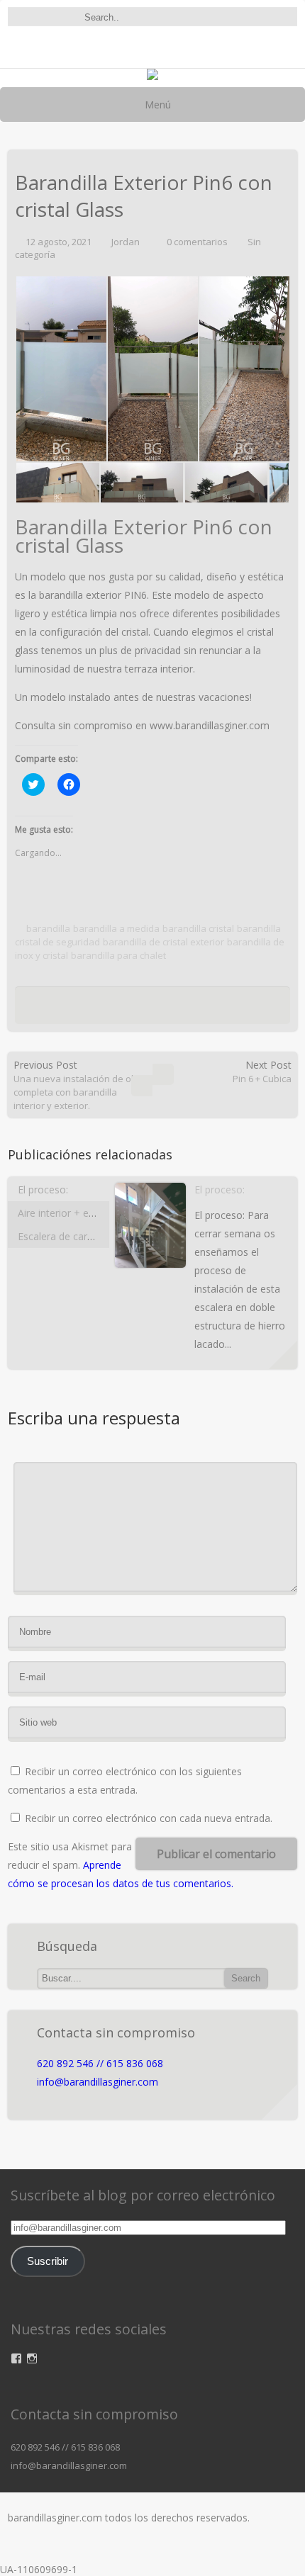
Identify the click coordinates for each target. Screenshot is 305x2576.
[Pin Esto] (218, 1009)
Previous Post (80, 1085)
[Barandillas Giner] (152, 76)
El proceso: (43, 1189)
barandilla (48, 928)
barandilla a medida (116, 928)
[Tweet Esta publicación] (101, 1009)
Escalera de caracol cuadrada (85, 1236)
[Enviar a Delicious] (123, 1009)
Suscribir (48, 2261)
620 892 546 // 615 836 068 (100, 2063)
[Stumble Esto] (174, 1009)
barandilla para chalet (118, 955)
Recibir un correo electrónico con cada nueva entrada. (149, 1818)
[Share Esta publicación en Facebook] (82, 1009)
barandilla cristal (198, 928)
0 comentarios (197, 242)
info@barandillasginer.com (98, 2082)
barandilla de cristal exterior (163, 942)
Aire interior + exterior (68, 1213)
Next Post (262, 1072)
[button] (150, 1245)
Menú (156, 105)
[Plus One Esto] (196, 1009)
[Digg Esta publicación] (149, 1009)
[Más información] (283, 1355)
